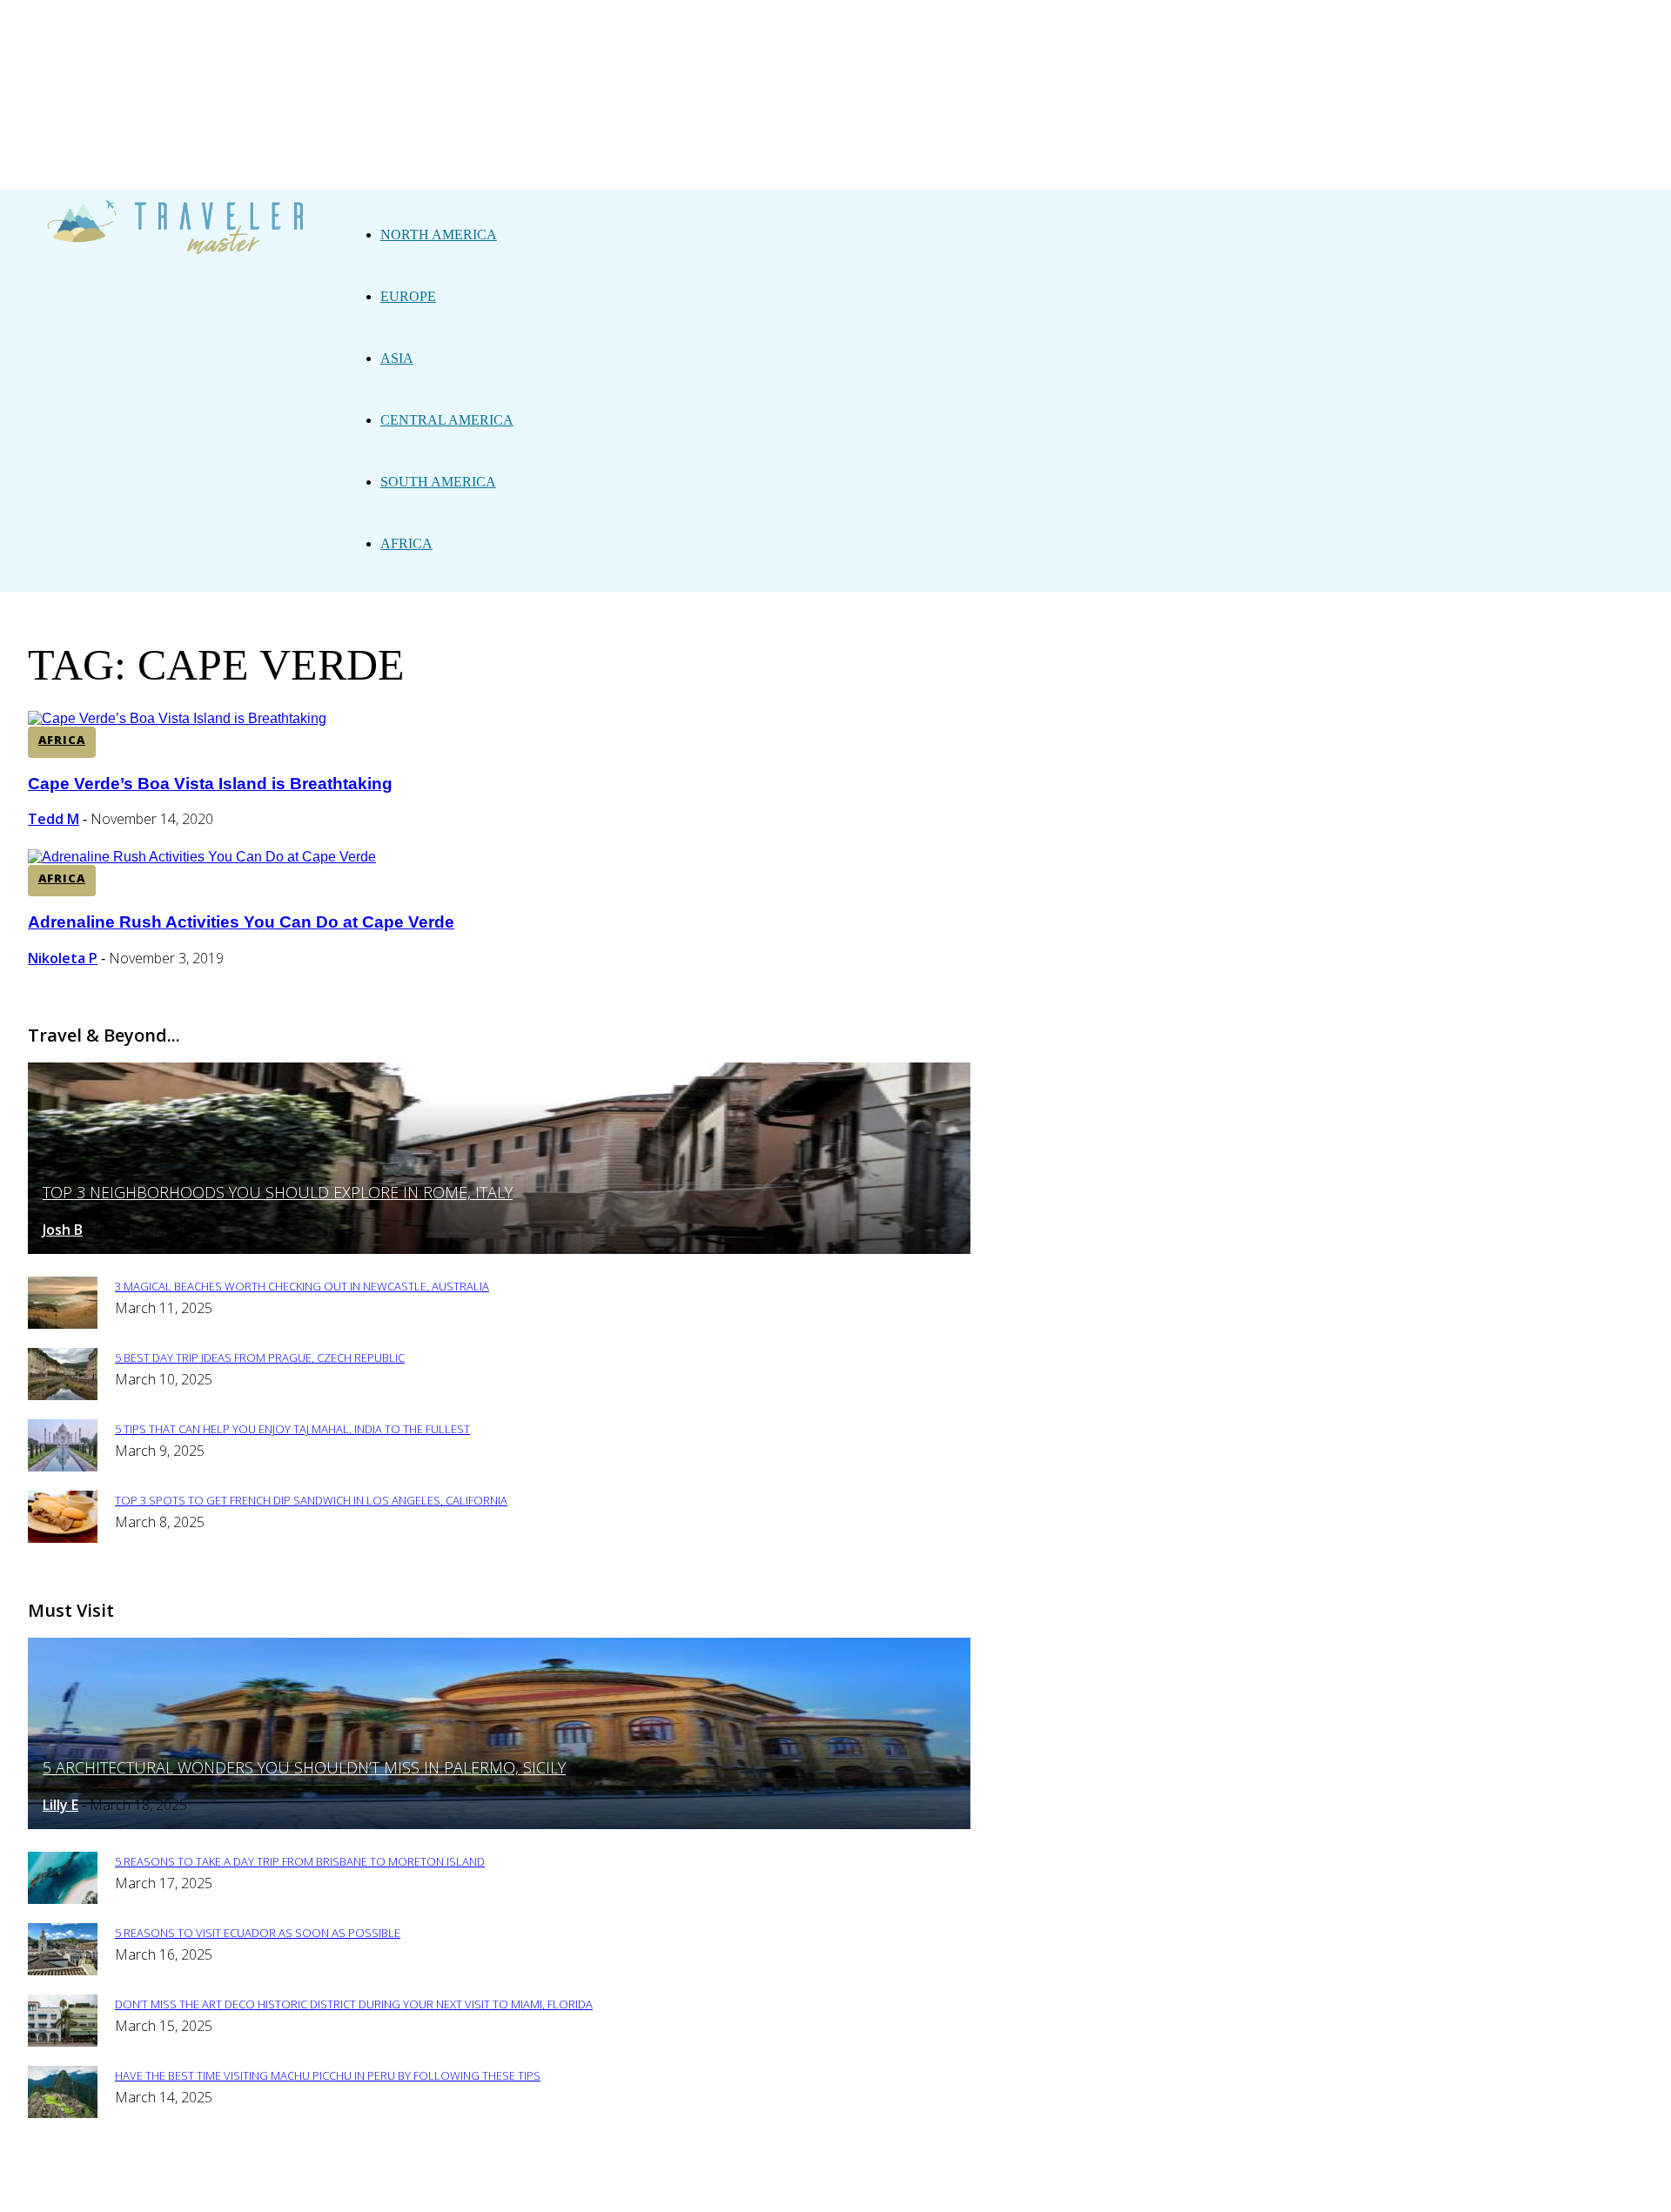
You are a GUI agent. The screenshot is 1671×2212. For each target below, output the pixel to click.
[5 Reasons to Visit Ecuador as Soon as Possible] (63, 1971)
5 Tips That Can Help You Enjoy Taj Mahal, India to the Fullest (292, 1429)
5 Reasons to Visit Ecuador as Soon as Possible (258, 1933)
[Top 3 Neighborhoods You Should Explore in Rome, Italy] (499, 1249)
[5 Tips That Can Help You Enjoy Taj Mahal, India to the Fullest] (63, 1467)
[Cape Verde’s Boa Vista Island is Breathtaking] (177, 718)
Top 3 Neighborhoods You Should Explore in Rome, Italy (278, 1192)
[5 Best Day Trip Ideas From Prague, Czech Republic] (63, 1395)
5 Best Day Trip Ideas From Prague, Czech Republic (260, 1357)
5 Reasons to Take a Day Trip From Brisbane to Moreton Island (300, 1861)
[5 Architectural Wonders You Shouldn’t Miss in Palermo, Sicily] (499, 1824)
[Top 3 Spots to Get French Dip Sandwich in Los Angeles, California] (63, 1538)
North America (439, 235)
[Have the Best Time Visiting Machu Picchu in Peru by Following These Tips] (63, 2113)
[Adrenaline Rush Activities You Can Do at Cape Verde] (202, 857)
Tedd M (54, 819)
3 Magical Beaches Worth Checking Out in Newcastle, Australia (302, 1286)
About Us (476, 2187)
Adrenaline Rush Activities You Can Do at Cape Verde (241, 922)
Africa (406, 543)
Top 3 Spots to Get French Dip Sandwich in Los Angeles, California (311, 1500)
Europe (408, 296)
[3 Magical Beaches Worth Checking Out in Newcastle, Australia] (63, 1324)
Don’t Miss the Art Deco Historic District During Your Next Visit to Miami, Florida (354, 2004)
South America (438, 482)
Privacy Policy (580, 2187)
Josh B (63, 1230)
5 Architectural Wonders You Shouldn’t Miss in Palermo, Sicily (304, 1767)
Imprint (678, 2187)
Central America (447, 420)
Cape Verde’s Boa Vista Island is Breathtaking (210, 784)
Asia (397, 358)
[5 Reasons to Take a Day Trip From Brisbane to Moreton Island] (63, 1899)
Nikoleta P (63, 958)
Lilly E (60, 1805)
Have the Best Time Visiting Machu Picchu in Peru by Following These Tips (328, 2075)
